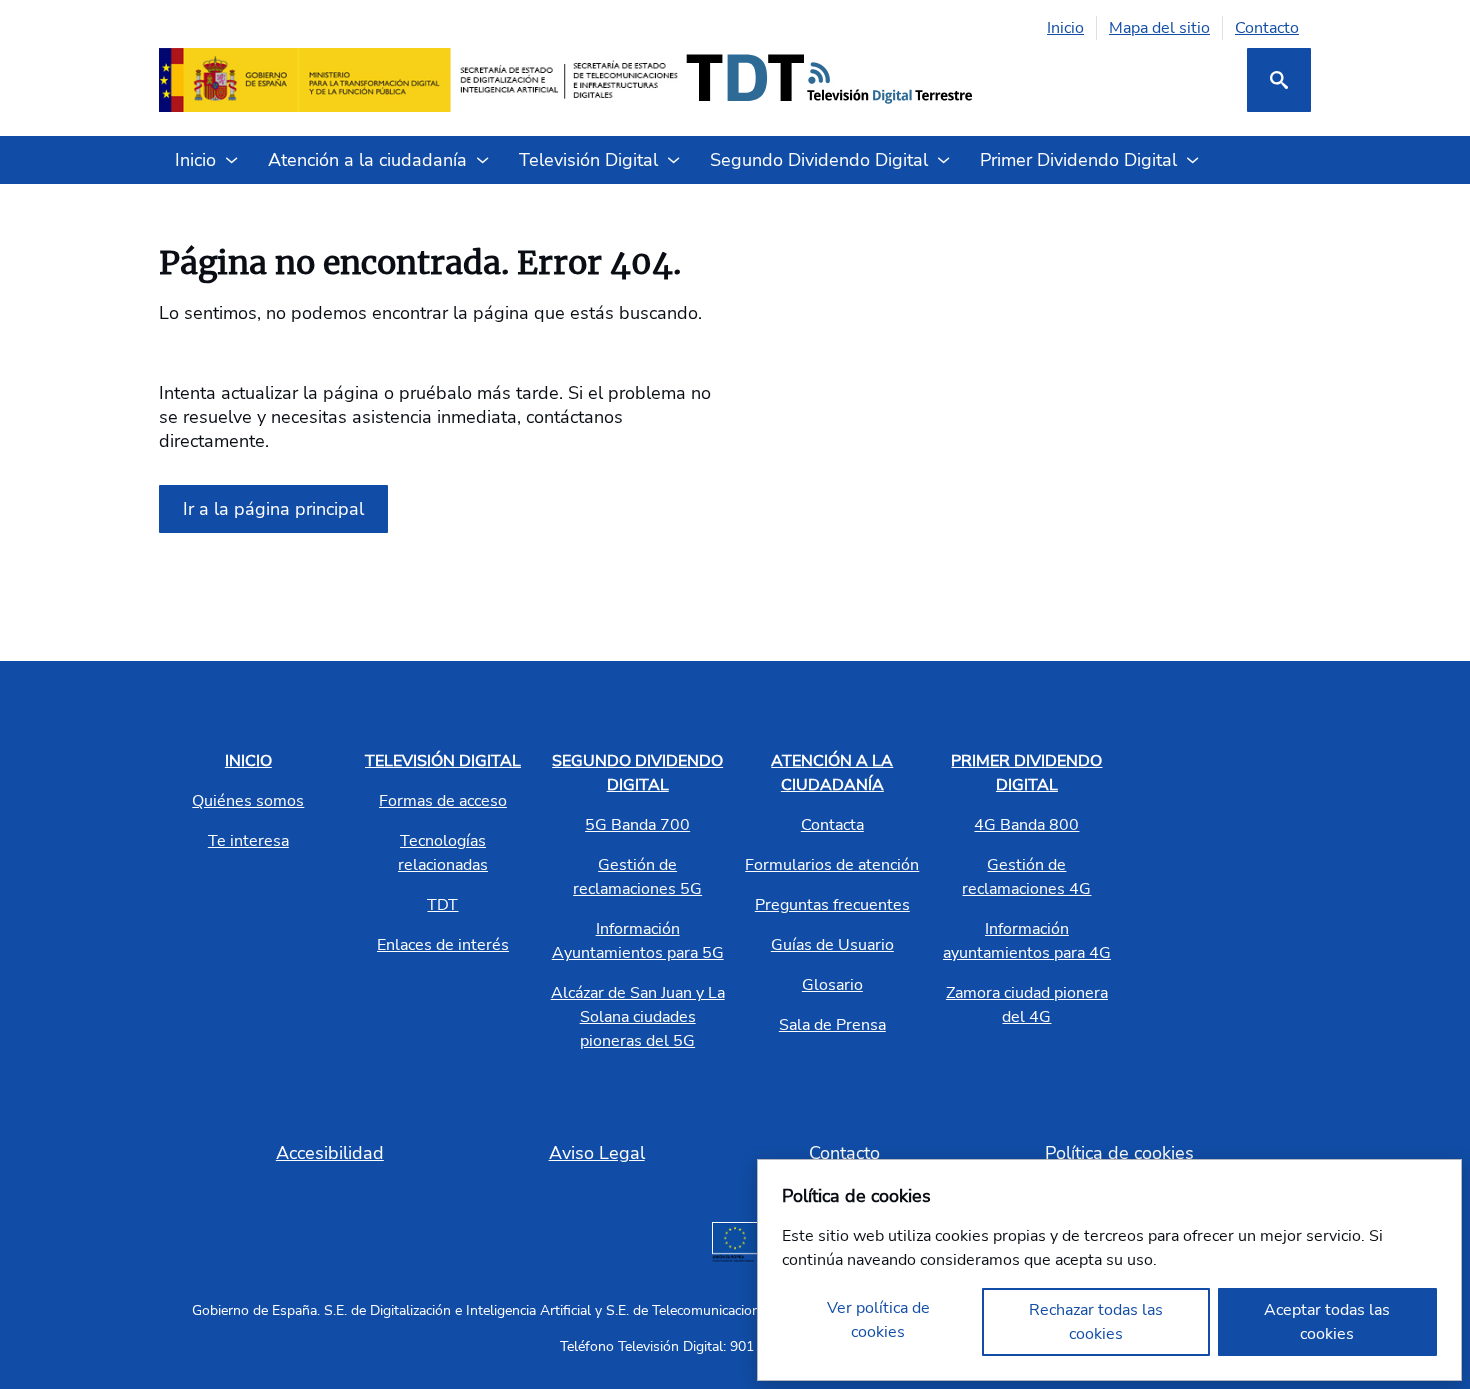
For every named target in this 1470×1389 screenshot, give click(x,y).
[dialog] (1109, 1270)
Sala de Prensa (832, 1025)
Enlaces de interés (443, 945)
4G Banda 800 (1026, 825)
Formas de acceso (443, 801)
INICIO (248, 761)
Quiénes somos (248, 801)
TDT (442, 905)
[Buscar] (1279, 80)
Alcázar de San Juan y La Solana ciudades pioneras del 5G (638, 1017)
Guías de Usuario (832, 945)
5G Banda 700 (637, 825)
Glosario (832, 985)
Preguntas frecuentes (832, 905)
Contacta (832, 825)
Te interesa (248, 841)
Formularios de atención (832, 865)
